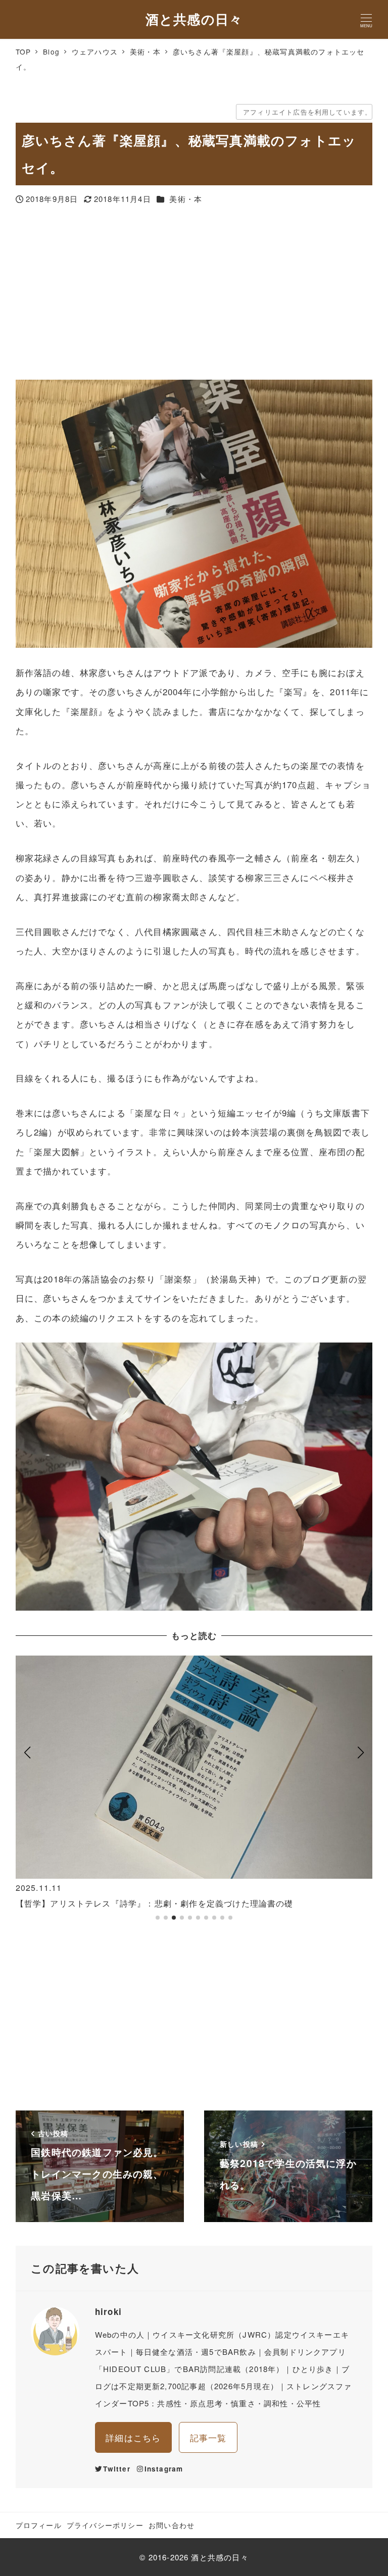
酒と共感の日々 (194, 19)
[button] (28, 1793)
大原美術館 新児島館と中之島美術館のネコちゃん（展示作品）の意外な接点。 (169, 1903)
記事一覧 (208, 2437)
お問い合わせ (172, 2525)
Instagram (164, 2469)
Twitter (116, 2469)
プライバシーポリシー (105, 2525)
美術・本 (186, 199)
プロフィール (39, 2525)
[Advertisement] (194, 294)
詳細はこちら (133, 2437)
